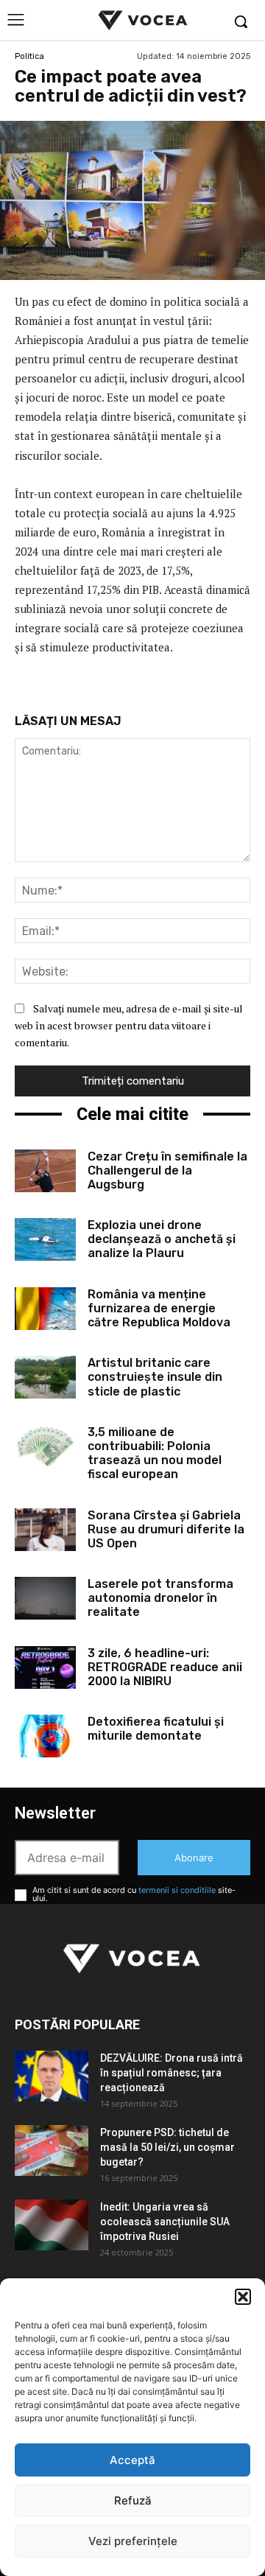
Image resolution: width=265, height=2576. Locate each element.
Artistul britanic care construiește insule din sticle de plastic (155, 1377)
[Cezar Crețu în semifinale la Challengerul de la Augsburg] (45, 1171)
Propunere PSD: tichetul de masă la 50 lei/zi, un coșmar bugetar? (167, 2147)
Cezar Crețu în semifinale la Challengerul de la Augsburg (167, 1170)
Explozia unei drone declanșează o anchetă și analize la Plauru (162, 1239)
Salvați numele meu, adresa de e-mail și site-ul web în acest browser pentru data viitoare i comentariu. (129, 1025)
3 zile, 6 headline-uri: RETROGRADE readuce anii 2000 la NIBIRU (165, 1667)
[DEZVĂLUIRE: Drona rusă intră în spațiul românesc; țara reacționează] (52, 2076)
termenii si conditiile (177, 1890)
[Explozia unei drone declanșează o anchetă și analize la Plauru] (45, 1239)
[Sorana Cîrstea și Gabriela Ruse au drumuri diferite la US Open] (45, 1530)
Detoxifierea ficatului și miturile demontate (156, 1729)
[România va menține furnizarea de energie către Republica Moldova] (45, 1309)
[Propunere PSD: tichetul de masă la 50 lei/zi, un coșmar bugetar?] (52, 2150)
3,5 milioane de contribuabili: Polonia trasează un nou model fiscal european (155, 1453)
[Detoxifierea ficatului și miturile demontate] (45, 1736)
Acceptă (132, 2460)
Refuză (133, 2500)
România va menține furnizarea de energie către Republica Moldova (159, 1308)
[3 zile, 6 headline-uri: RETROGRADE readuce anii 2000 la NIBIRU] (45, 1667)
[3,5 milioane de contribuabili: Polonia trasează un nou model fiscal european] (45, 1446)
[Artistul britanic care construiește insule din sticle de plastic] (45, 1377)
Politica (29, 56)
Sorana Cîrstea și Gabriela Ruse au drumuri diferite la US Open (166, 1529)
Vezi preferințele (133, 2541)
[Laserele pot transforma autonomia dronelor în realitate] (45, 1598)
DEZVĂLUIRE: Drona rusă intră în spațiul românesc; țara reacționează (172, 2073)
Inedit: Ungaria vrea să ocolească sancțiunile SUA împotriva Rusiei (165, 2222)
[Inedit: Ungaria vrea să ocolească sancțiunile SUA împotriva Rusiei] (52, 2225)
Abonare (194, 1858)
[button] (243, 2297)
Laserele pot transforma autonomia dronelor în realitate (160, 1598)
